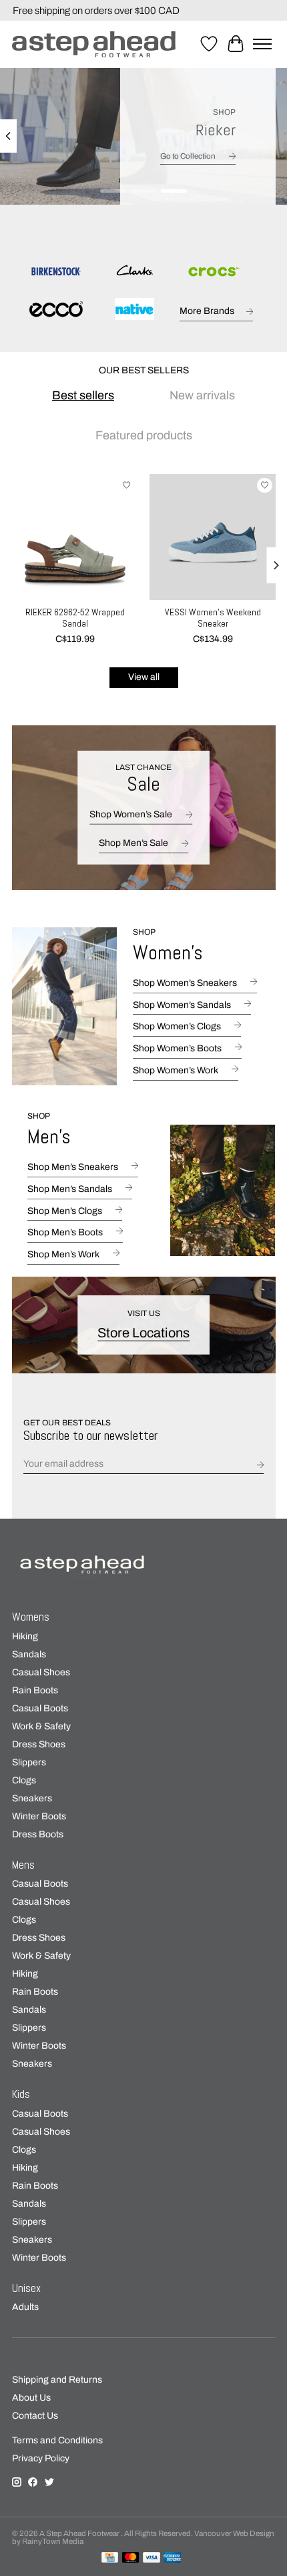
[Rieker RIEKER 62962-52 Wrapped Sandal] (75, 537)
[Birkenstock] (56, 272)
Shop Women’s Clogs (177, 1026)
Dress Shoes (39, 1744)
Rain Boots (35, 1690)
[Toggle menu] (262, 44)
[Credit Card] (110, 2558)
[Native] (134, 310)
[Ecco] (56, 310)
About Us (31, 2398)
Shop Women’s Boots (177, 1048)
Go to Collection (188, 156)
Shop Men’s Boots (65, 1232)
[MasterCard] (131, 2558)
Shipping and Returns (57, 2380)
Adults (25, 2307)
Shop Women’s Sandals (182, 1005)
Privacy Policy (41, 2458)
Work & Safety (41, 1726)
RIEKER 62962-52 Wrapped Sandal (74, 618)
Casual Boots (40, 1708)
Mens (23, 1865)
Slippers (29, 1762)
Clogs (24, 1780)
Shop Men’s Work (63, 1254)
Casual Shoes (41, 1672)
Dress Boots (38, 1834)
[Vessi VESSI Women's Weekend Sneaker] (213, 537)
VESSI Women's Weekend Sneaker (212, 618)
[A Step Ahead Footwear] (94, 44)
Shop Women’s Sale (131, 814)
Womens (31, 1617)
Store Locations (143, 1333)
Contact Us (35, 2416)
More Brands (207, 311)
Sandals (29, 1654)
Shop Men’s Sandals (70, 1189)
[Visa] (152, 2558)
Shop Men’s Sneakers (73, 1167)
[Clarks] (134, 272)
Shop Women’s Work (176, 1070)
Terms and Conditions (57, 2440)
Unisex (26, 2288)
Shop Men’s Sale (133, 842)
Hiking (25, 1636)
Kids (21, 2094)
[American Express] (172, 2558)
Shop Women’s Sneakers (185, 983)
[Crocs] (213, 272)
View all (144, 677)
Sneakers (32, 1798)
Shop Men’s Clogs (65, 1211)
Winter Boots (39, 1816)
